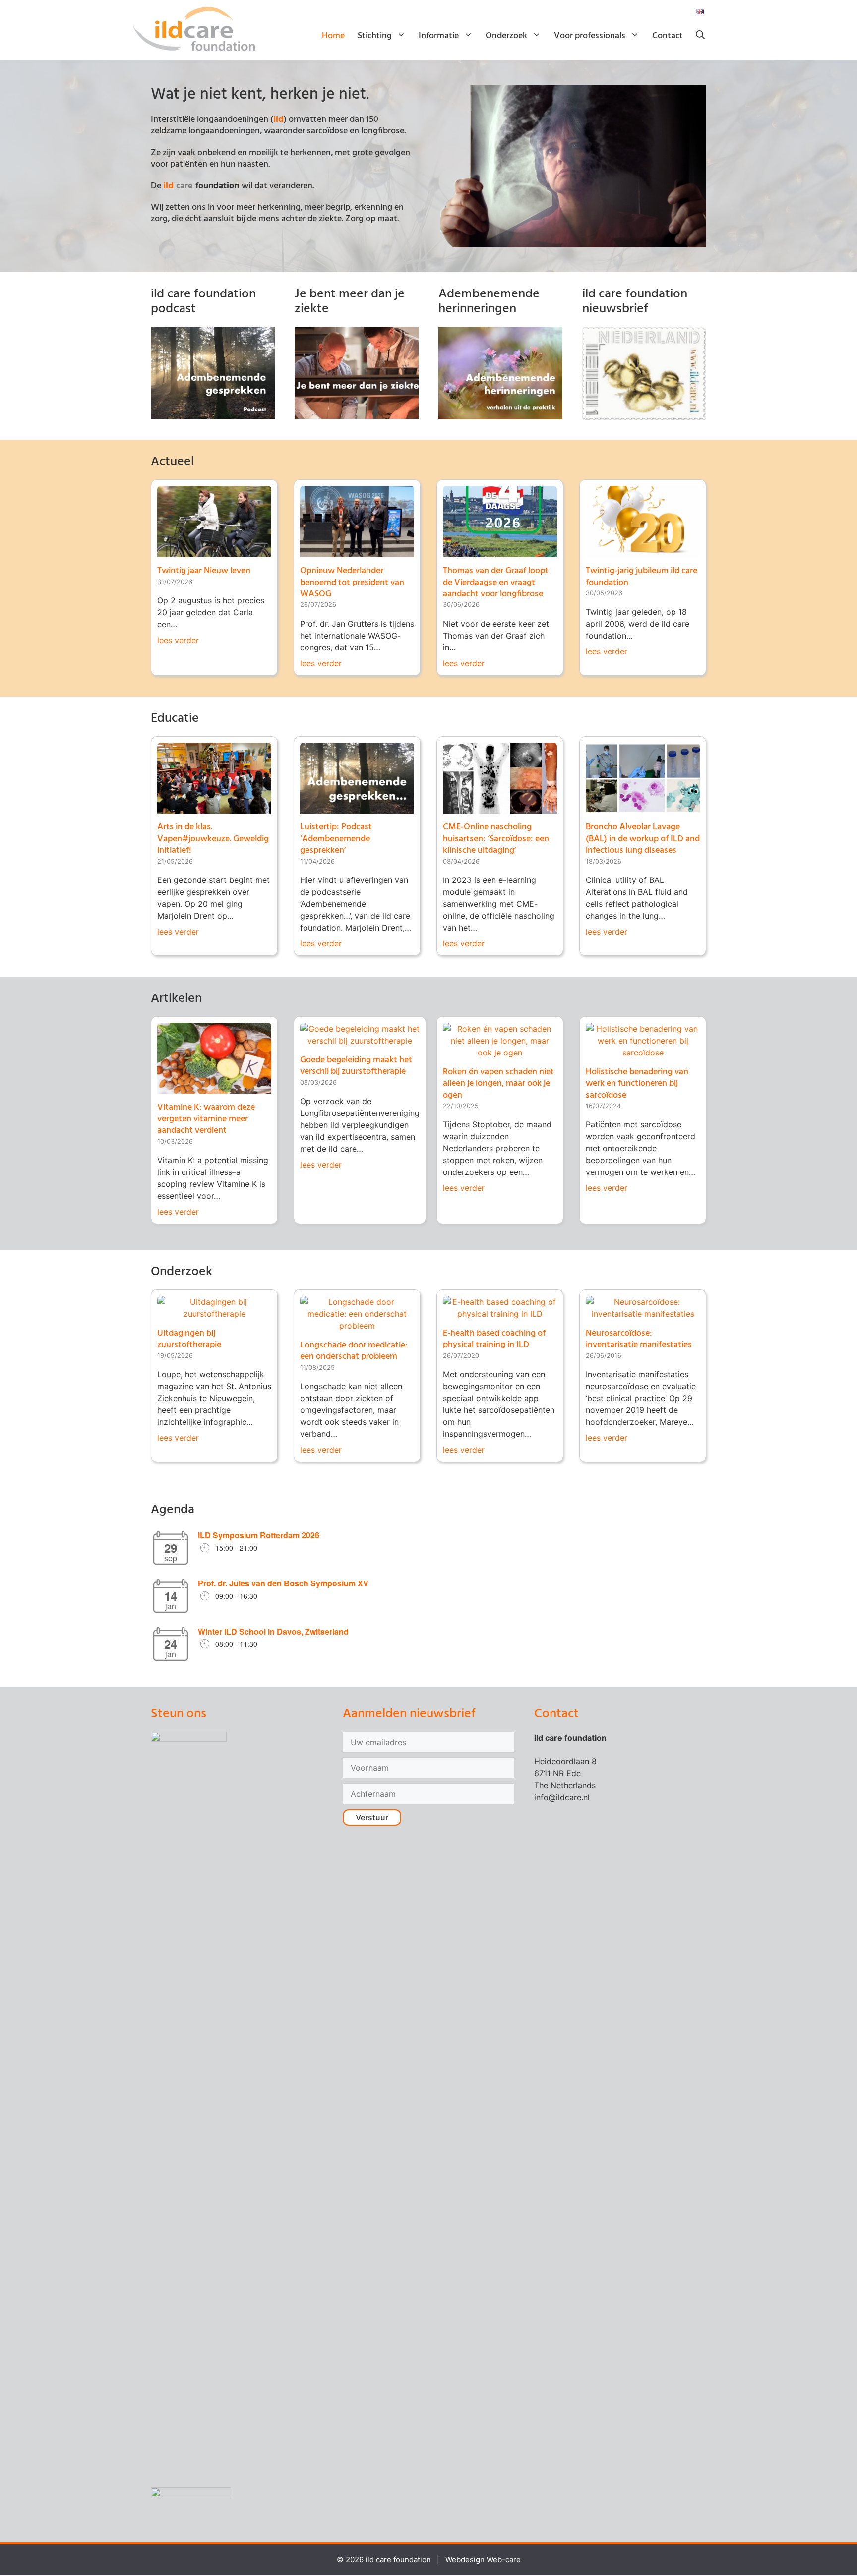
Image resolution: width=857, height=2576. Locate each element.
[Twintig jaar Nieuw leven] (214, 551)
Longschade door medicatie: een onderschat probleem (354, 1351)
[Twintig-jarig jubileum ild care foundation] (643, 551)
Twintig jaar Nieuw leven (204, 571)
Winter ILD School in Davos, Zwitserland (273, 1631)
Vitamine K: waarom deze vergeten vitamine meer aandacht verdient (206, 1119)
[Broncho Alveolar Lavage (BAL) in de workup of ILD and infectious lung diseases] (643, 808)
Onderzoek (506, 36)
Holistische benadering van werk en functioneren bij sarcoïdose (637, 1084)
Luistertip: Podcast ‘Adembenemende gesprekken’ (336, 839)
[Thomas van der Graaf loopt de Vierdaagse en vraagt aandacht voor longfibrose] (500, 551)
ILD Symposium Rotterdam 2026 (259, 1535)
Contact (668, 36)
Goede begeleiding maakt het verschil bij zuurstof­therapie (356, 1066)
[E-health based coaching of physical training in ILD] (500, 1314)
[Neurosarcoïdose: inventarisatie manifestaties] (643, 1314)
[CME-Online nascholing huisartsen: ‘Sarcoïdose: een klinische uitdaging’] (500, 808)
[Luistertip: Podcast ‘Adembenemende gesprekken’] (357, 808)
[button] (700, 36)
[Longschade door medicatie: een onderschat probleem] (357, 1326)
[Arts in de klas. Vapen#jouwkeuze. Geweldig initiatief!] (214, 808)
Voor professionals (590, 36)
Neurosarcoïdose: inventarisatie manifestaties (639, 1339)
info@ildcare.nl (562, 1797)
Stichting (375, 36)
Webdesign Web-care (483, 2559)
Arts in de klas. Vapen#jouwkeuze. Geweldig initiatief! (213, 839)
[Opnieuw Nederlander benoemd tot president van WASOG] (357, 551)
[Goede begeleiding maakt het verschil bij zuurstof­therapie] (360, 1041)
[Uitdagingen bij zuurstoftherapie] (214, 1314)
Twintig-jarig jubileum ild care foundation (642, 577)
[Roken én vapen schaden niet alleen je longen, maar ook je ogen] (500, 1053)
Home (333, 36)
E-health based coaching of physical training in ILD (494, 1339)
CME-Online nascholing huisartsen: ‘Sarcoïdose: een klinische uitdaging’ (496, 839)
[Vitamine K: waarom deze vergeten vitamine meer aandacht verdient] (214, 1088)
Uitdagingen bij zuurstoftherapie (189, 1339)
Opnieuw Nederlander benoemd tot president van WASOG (352, 583)
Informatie (439, 36)
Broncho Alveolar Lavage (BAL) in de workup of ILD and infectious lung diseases (643, 839)
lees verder (178, 640)
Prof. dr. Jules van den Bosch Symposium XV (283, 1583)
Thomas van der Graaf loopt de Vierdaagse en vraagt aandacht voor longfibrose (496, 583)
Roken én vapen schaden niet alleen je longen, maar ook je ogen (498, 1084)
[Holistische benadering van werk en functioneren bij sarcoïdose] (643, 1053)
